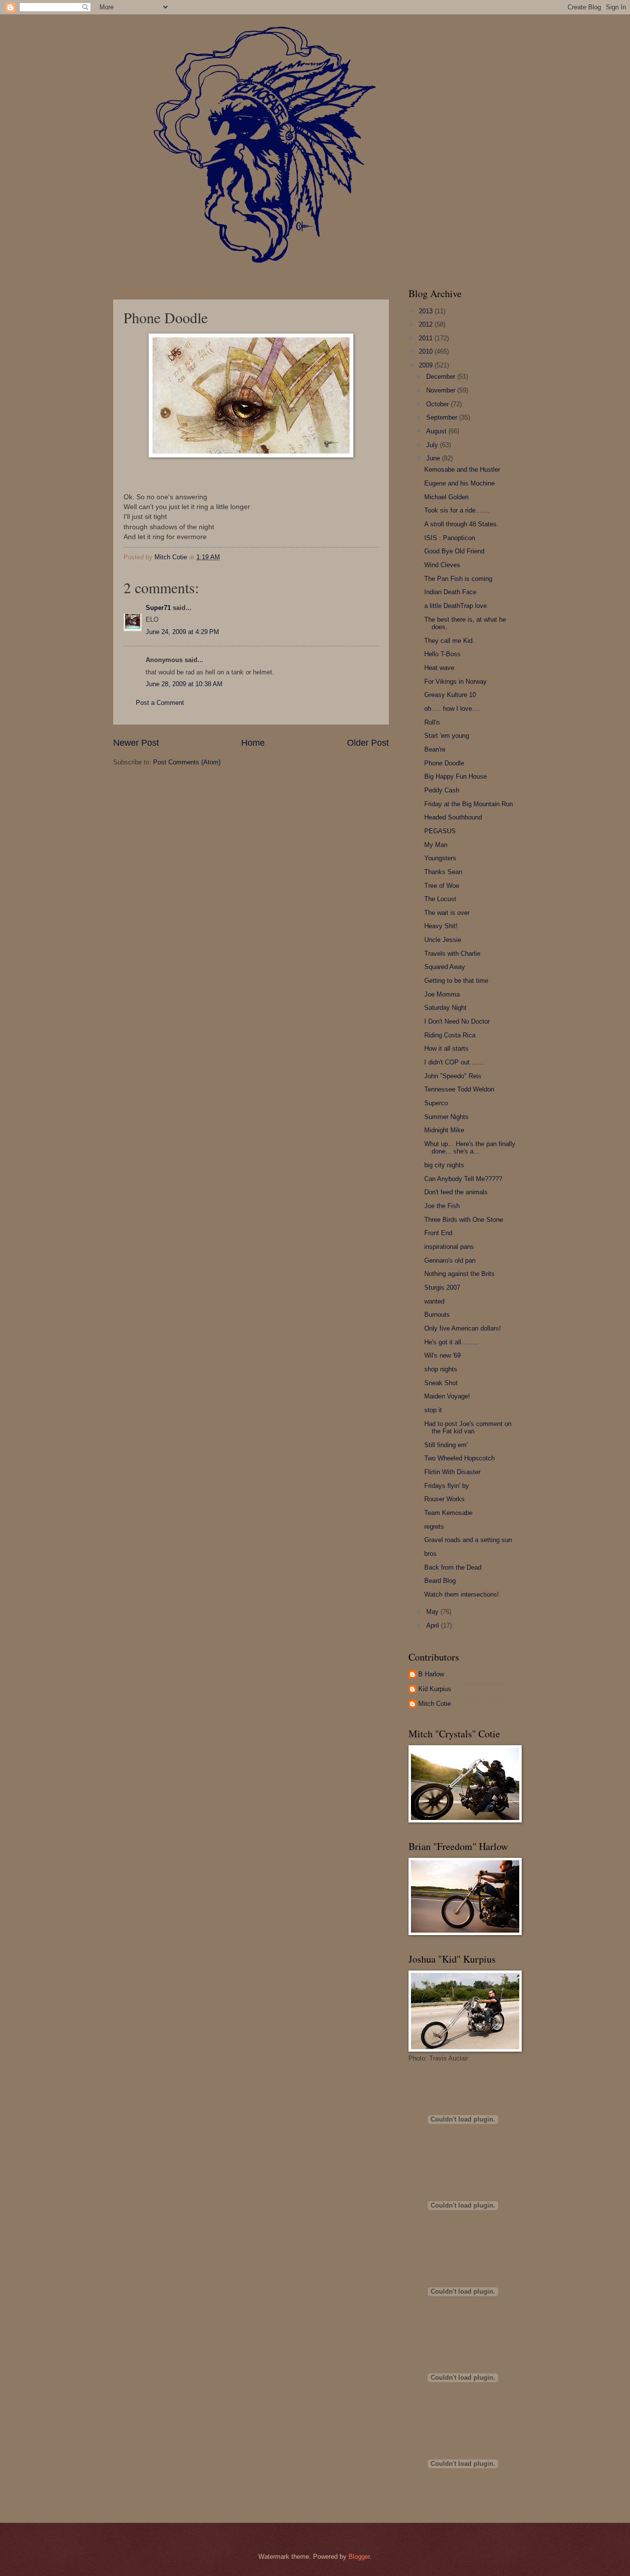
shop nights (441, 1369)
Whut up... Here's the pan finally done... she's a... (470, 1148)
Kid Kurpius (435, 1689)
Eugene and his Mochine (459, 483)
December (442, 377)
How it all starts (446, 1048)
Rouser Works (444, 1499)
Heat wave (439, 668)
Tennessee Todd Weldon (459, 1089)
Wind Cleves (442, 565)
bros (430, 1554)
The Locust (440, 899)
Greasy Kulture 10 (450, 695)
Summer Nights (446, 1117)
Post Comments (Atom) (187, 762)
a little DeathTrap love (456, 606)
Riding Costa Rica (450, 1035)
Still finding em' (446, 1445)
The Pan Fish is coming (458, 579)
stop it (433, 1410)
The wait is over (447, 913)
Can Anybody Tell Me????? (463, 1179)
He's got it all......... (452, 1342)
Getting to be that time (456, 981)
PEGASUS (440, 831)
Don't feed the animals (456, 1192)
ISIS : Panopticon (450, 538)
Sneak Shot (441, 1383)
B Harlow (431, 1674)
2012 (427, 324)
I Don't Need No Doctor (457, 1021)
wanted (434, 1301)
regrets (434, 1527)
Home (253, 743)
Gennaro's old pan (450, 1260)
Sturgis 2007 (442, 1288)
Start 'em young (447, 736)
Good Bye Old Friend (454, 551)
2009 (427, 365)
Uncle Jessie (443, 940)
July (433, 445)
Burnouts (437, 1315)
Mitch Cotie (435, 1704)
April (434, 1625)
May (433, 1612)
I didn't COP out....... (454, 1062)
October (439, 404)
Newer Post (136, 743)
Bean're (435, 749)
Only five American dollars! (463, 1328)
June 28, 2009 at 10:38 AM (184, 684)
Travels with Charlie (452, 954)
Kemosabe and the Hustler (462, 470)
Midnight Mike (444, 1130)
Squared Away (445, 967)
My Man (436, 845)
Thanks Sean (443, 872)
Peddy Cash (442, 790)
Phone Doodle (444, 763)
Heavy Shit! (441, 926)
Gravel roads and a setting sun (468, 1540)
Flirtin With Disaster (452, 1472)
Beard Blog (440, 1581)
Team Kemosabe (448, 1513)
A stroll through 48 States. (461, 524)
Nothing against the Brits (459, 1274)
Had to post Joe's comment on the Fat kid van (468, 1427)
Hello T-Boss (442, 654)
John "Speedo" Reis (453, 1076)
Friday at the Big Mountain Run (469, 804)
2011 (427, 338)
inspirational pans (449, 1247)
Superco (436, 1103)
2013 (427, 311)
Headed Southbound (453, 817)
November (442, 390)
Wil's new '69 (442, 1355)
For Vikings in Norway (456, 682)
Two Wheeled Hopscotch (459, 1458)
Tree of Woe (442, 886)
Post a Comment (160, 703)
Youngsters (440, 858)
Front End (438, 1233)
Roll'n (432, 722)
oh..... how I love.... (452, 709)
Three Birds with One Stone (464, 1220)
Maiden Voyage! (447, 1396)
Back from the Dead (453, 1567)
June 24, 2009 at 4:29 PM (182, 632)
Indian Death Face (450, 592)
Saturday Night (445, 1008)
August (437, 431)
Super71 (158, 608)
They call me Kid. (449, 641)
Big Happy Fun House (456, 776)
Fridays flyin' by (447, 1486)
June (434, 458)
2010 (427, 351)
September (443, 417)
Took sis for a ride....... (457, 510)
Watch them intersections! (462, 1594)
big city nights (444, 1165)
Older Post (368, 743)
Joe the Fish (442, 1206)
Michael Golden (446, 497)
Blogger (359, 2557)
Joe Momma (442, 994)
